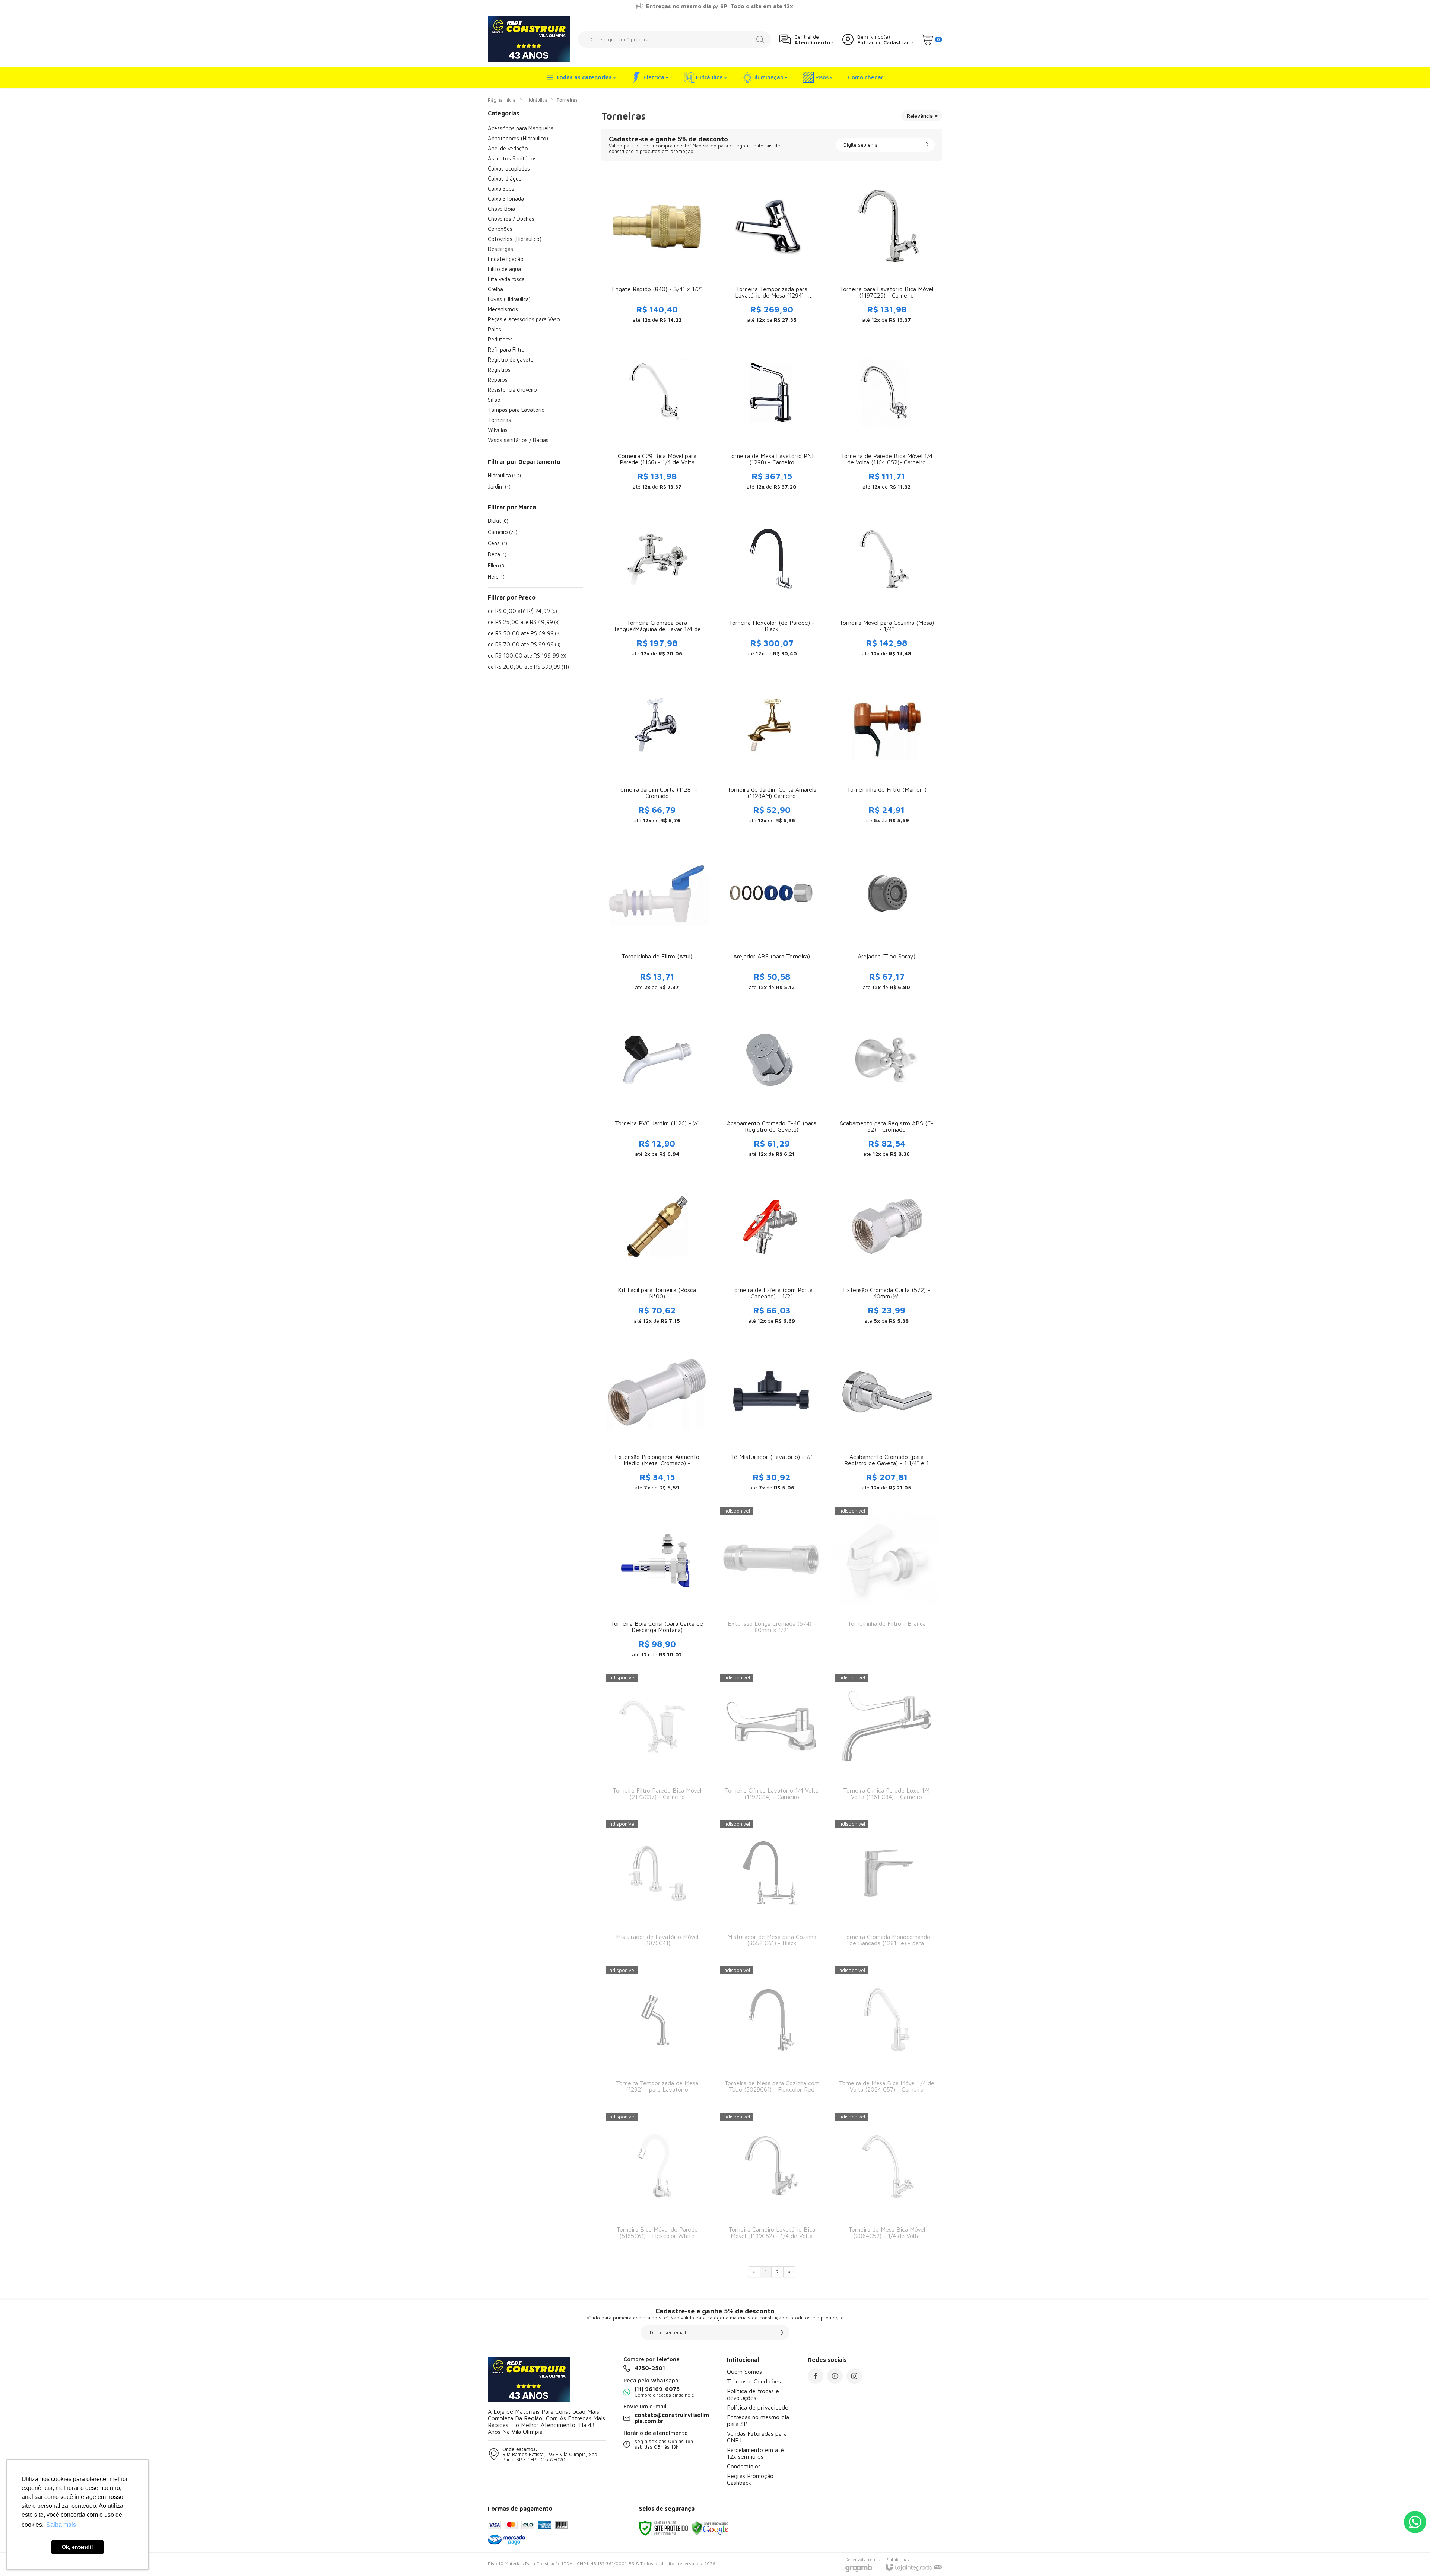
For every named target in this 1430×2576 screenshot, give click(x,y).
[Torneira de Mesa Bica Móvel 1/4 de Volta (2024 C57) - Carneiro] (887, 2034)
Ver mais (657, 273)
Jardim (499, 486)
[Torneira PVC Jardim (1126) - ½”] (657, 1084)
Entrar (866, 42)
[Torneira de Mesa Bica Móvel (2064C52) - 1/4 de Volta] (887, 2180)
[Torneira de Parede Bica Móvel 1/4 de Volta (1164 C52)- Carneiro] (887, 417)
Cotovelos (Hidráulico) (515, 239)
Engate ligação (506, 259)
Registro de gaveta (511, 360)
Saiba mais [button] (61, 2525)
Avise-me (772, 1651)
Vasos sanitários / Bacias (518, 440)
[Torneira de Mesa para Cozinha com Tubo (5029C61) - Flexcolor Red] (772, 2034)
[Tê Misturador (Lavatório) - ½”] (772, 1418)
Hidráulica (536, 100)
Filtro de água (504, 269)
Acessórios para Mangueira (521, 128)
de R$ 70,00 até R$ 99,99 (524, 644)
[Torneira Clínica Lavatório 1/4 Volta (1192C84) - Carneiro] (772, 1741)
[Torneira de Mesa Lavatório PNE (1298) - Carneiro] (772, 417)
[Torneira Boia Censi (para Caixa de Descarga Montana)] (657, 1584)
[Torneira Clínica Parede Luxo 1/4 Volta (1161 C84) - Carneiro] (887, 1741)
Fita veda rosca (506, 279)
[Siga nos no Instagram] (854, 2376)
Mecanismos (503, 309)
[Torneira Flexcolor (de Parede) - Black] (772, 583)
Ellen (497, 565)
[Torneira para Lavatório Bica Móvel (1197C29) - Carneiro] (887, 250)
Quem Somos (744, 2372)
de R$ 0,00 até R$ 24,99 (522, 611)
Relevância (920, 116)
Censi (498, 543)
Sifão (494, 400)
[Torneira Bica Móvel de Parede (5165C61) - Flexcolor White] (657, 2180)
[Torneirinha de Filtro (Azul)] (657, 917)
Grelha (495, 289)
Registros (499, 370)
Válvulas (498, 430)
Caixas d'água (505, 179)
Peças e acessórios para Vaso (524, 319)
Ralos (495, 329)
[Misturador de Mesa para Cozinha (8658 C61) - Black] (772, 1887)
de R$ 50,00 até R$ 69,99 (524, 633)
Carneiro (503, 532)
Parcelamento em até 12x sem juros (755, 2453)
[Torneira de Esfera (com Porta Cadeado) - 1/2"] (772, 1251)
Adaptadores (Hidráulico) (518, 138)
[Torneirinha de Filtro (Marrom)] (887, 750)
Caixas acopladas (509, 168)
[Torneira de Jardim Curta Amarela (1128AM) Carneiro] (772, 750)
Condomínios (744, 2466)
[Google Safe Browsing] (710, 2528)
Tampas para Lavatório (516, 410)
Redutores (500, 339)
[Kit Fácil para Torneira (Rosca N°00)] (657, 1251)
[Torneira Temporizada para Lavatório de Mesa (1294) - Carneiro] (772, 250)
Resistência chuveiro (512, 390)
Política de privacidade (758, 2407)
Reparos (498, 380)
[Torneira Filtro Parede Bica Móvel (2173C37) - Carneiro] (657, 1741)
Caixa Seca (501, 189)
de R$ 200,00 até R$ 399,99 (528, 667)
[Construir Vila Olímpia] (529, 39)
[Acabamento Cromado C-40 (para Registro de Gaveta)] (772, 1084)
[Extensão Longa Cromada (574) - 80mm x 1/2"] (772, 1584)
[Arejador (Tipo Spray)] (887, 917)
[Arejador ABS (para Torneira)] (772, 917)
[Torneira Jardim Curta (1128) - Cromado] (657, 750)
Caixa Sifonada (506, 199)
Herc (496, 577)
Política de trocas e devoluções (753, 2394)
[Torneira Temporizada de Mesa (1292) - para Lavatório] (657, 2034)
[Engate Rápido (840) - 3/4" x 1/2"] (657, 250)
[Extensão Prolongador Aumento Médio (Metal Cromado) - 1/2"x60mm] (657, 1418)
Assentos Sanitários (512, 158)
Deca (497, 554)
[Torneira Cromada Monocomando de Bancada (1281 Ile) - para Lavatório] (887, 1887)
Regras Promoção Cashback (750, 2479)
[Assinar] (927, 145)
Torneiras (499, 420)
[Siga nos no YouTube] (835, 2376)
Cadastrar (896, 42)
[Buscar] (760, 39)
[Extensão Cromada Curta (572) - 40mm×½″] (887, 1251)
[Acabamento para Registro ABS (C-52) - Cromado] (887, 1084)
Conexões (500, 229)
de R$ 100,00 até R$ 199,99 (527, 656)
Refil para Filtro (506, 349)
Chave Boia (501, 209)
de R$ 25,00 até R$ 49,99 (524, 622)
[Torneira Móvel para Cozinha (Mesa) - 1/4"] (887, 583)
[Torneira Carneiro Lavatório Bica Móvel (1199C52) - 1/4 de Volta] (772, 2180)
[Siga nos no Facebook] (816, 2376)
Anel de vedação (508, 148)
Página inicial (502, 100)
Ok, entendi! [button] (77, 2547)
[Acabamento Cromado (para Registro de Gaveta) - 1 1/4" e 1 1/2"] (887, 1418)
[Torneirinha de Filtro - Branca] (887, 1584)
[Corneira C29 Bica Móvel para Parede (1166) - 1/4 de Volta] (657, 417)
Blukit (498, 521)
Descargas (500, 249)
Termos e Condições (754, 2381)
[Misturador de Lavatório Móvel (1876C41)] (657, 1887)
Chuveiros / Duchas (511, 219)
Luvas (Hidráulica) (509, 299)
